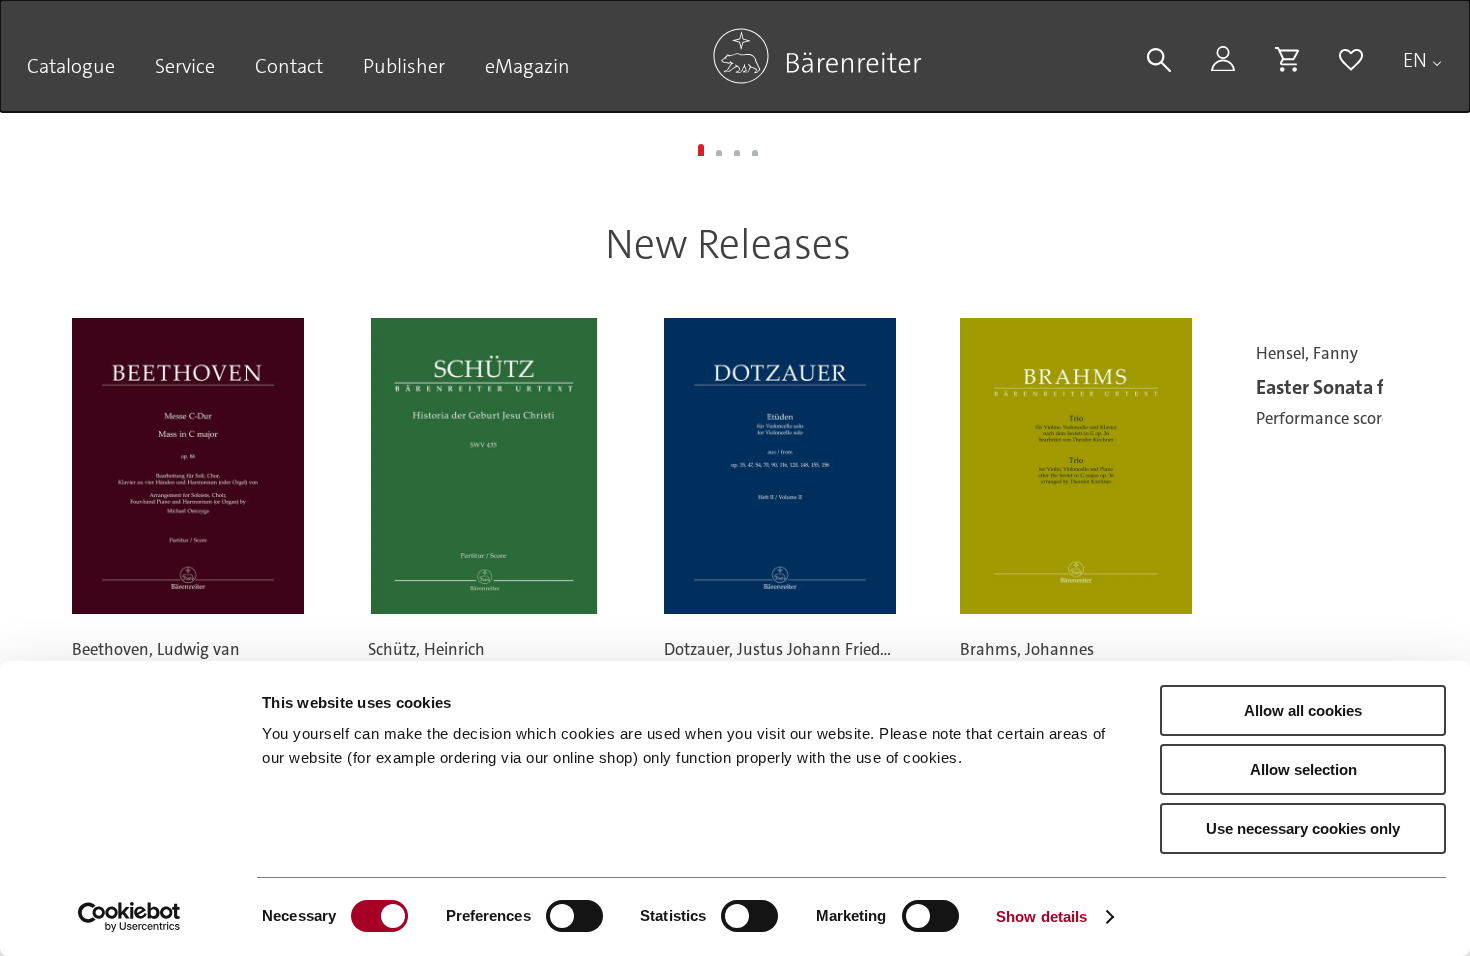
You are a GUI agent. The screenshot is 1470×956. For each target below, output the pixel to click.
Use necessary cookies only (1303, 828)
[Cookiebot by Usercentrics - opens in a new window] (129, 917)
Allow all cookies (1303, 710)
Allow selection (1303, 769)
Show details (1041, 916)
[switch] (574, 916)
